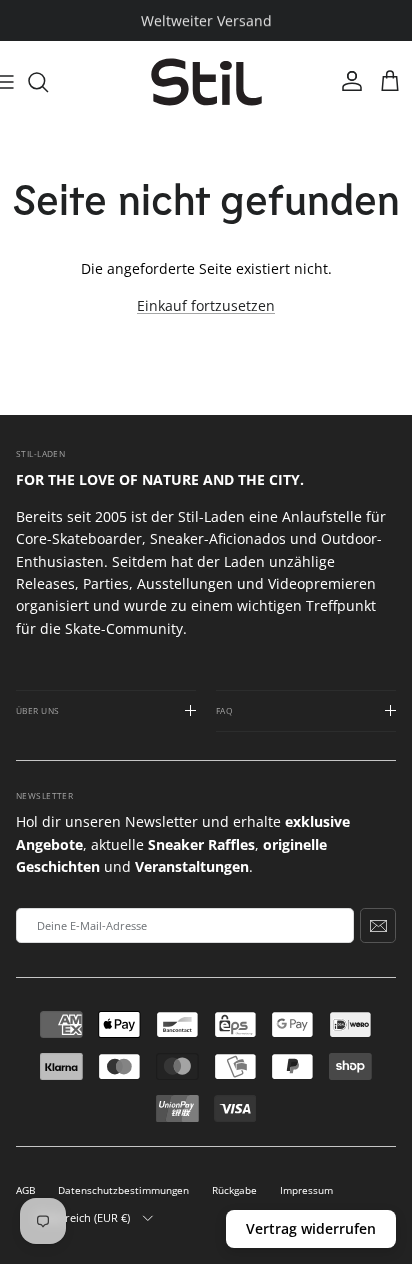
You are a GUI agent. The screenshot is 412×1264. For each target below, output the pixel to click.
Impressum (306, 1190)
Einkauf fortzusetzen (206, 305)
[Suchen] (48, 82)
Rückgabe (234, 1190)
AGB (25, 1190)
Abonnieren (378, 925)
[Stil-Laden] (206, 82)
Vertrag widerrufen (311, 1228)
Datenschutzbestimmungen (123, 1190)
